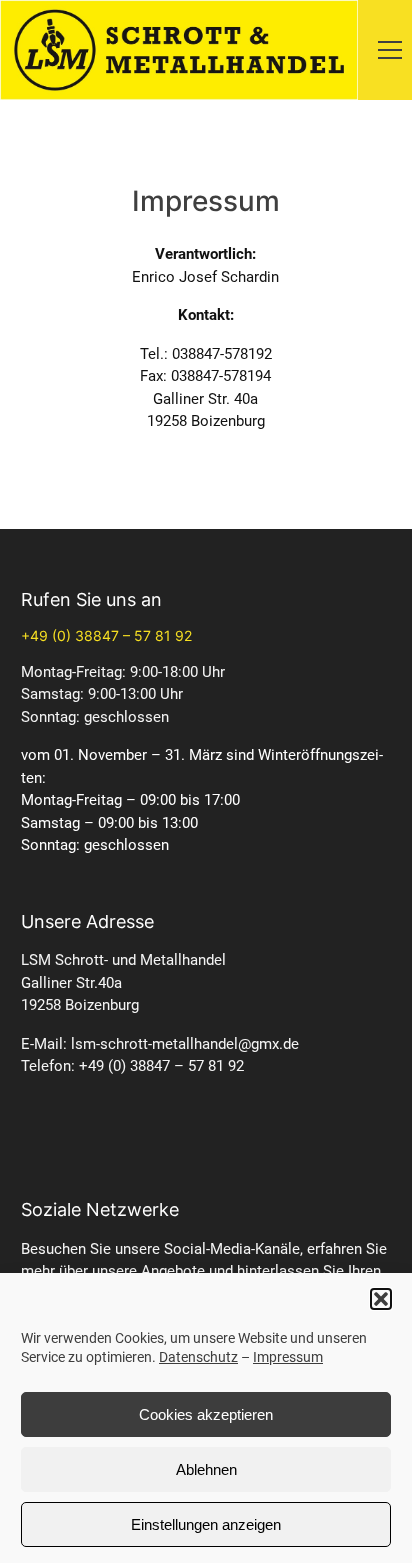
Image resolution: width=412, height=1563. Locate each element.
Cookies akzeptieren (206, 1414)
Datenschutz (198, 1357)
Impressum (288, 1357)
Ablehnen (206, 1469)
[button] (381, 1299)
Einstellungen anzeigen (206, 1524)
